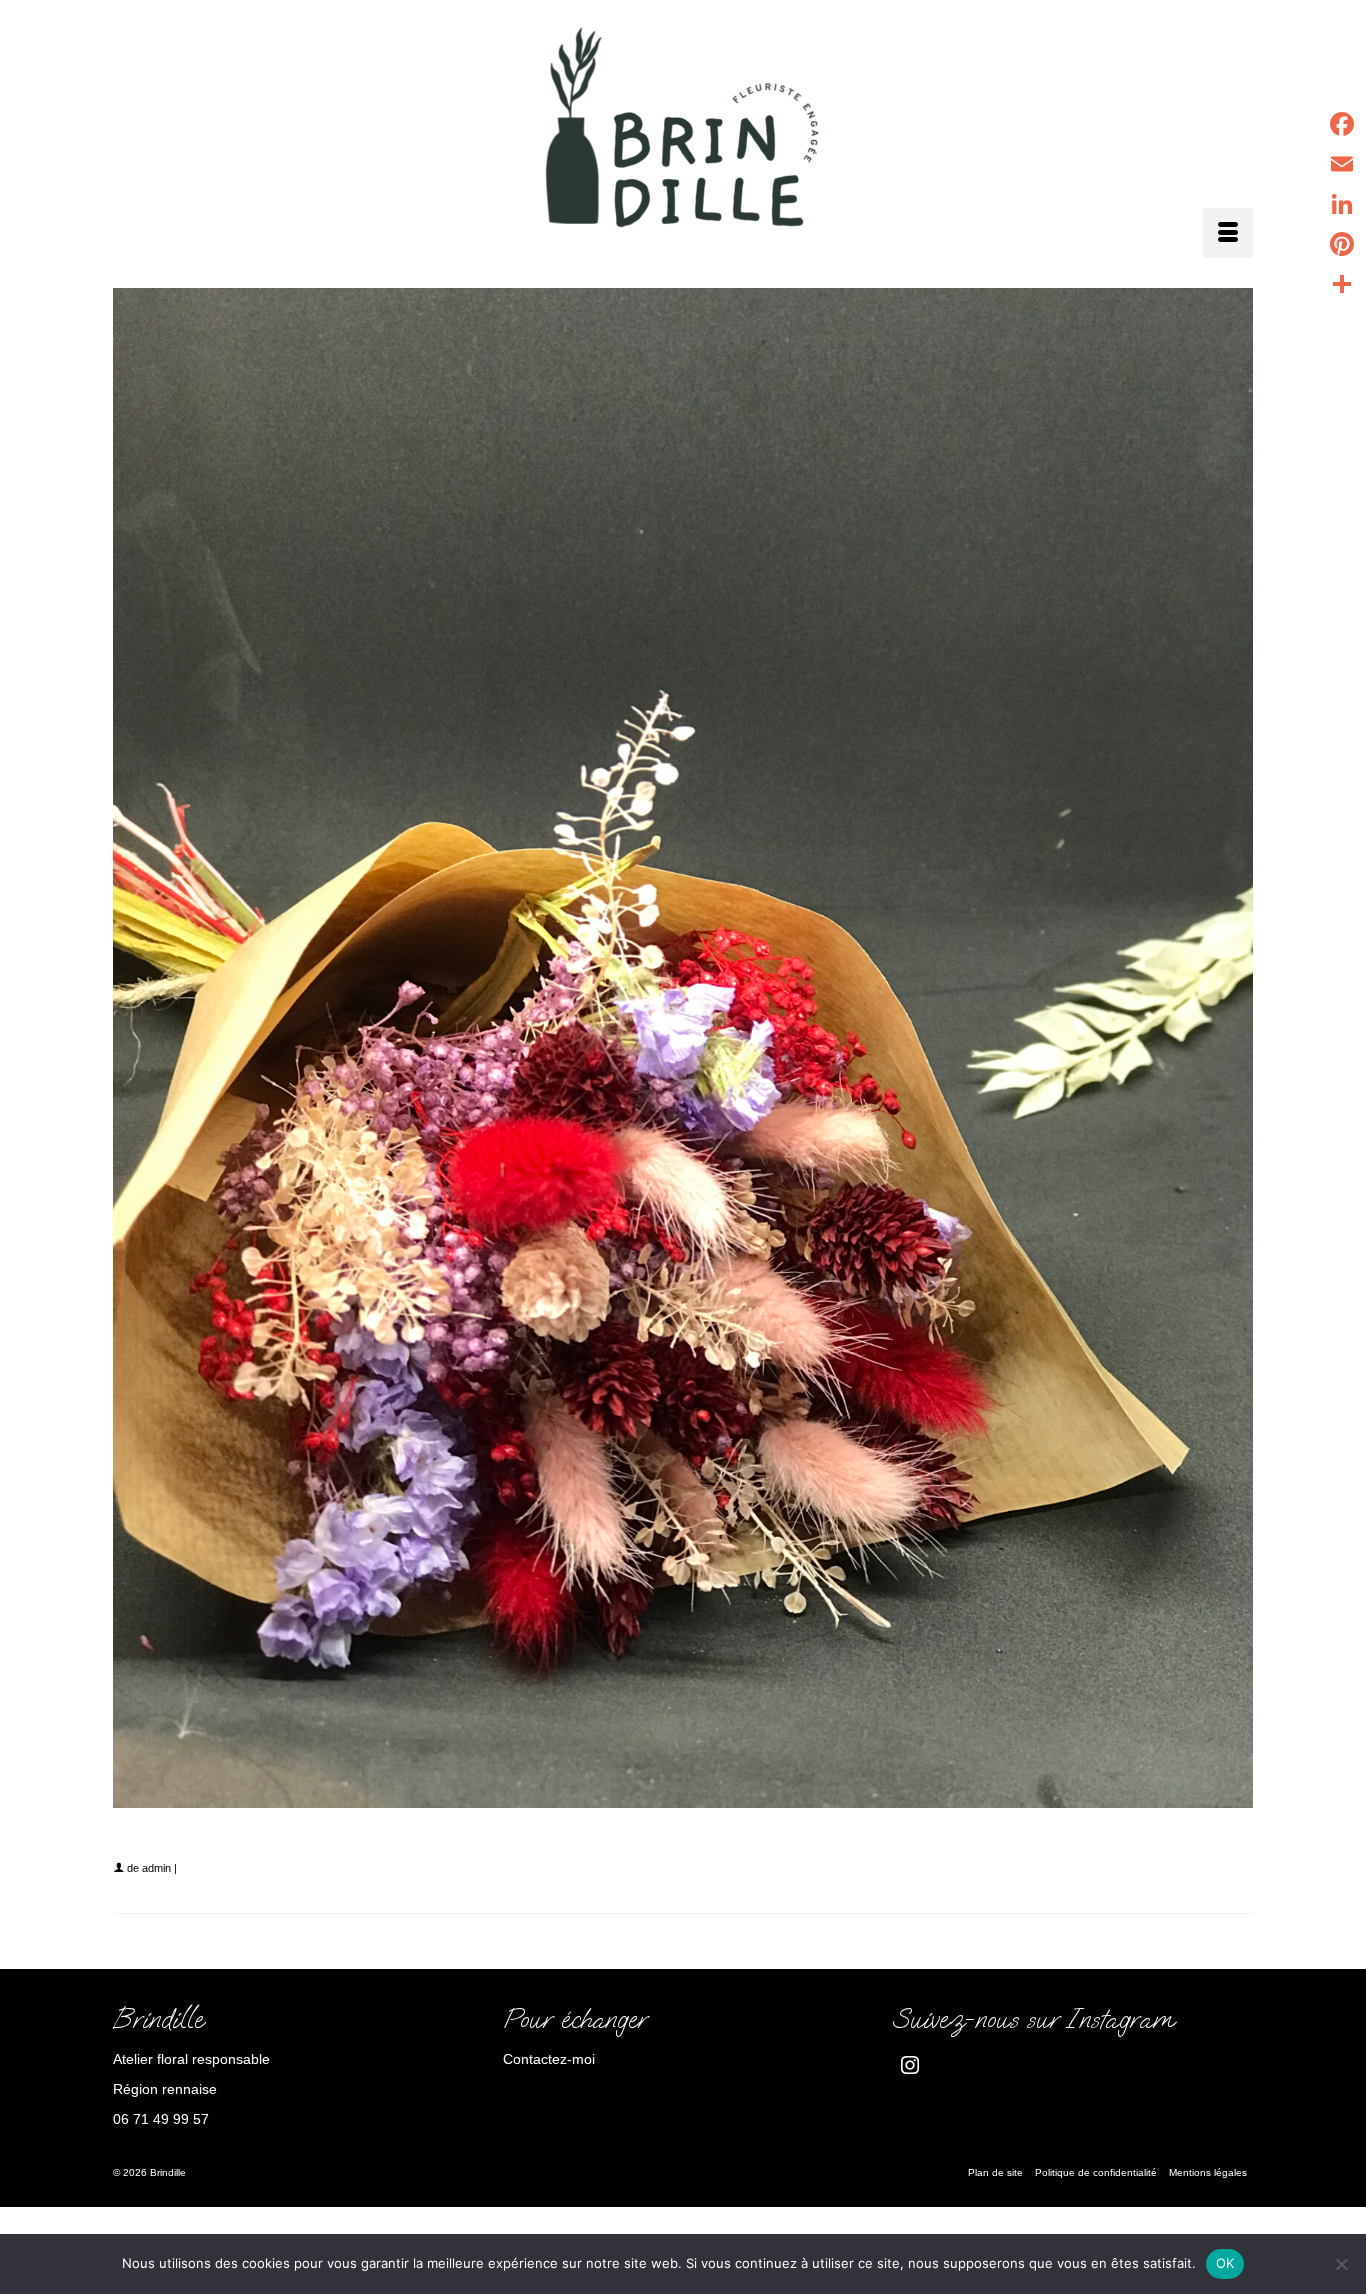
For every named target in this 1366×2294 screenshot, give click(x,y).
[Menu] (1228, 233)
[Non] (1341, 2264)
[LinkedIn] (1342, 204)
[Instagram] (910, 2064)
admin (156, 1868)
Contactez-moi (549, 2059)
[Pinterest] (1342, 244)
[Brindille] (683, 133)
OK (1225, 2263)
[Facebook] (1342, 124)
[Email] (1342, 164)
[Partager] (1342, 284)
